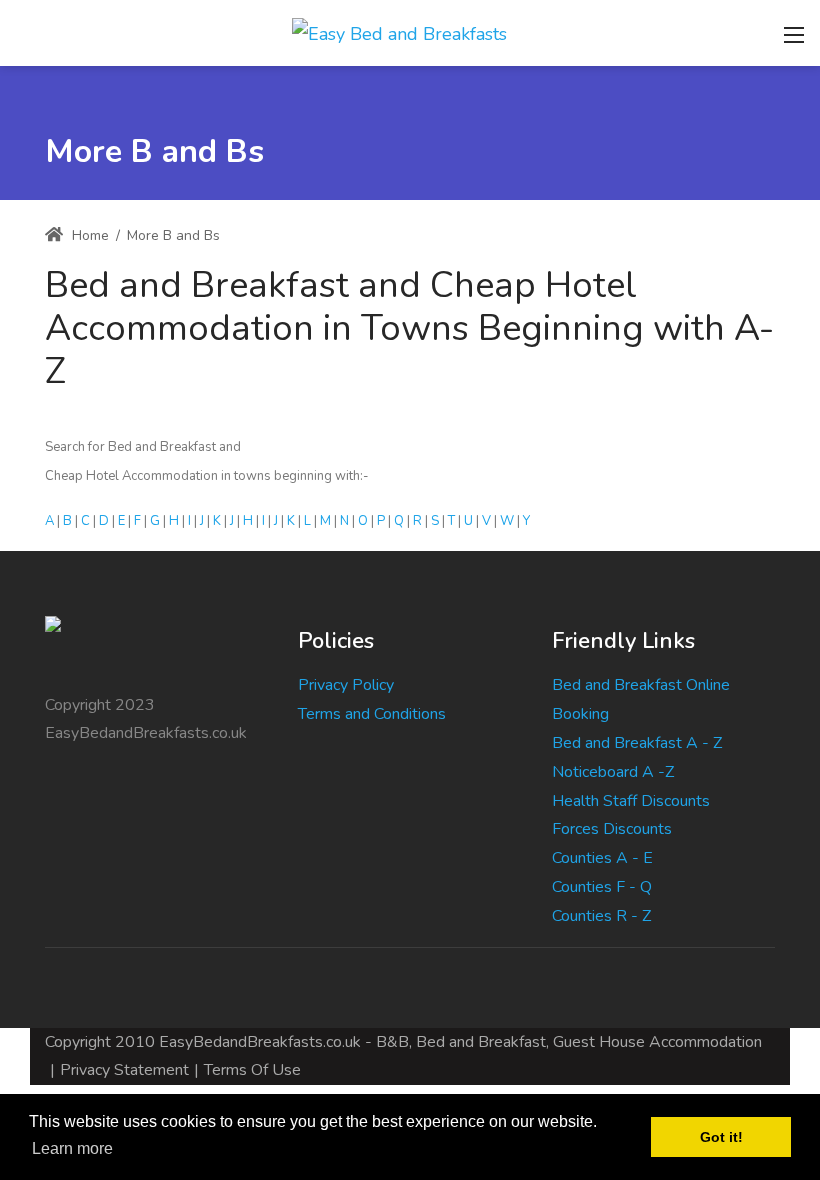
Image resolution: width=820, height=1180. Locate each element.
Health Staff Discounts (631, 801)
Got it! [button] (721, 1137)
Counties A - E (602, 858)
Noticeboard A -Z (613, 772)
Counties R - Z (601, 916)
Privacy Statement (124, 1070)
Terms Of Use (252, 1070)
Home (88, 235)
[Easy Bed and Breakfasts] (399, 32)
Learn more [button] (72, 1148)
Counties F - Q (602, 887)
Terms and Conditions (372, 714)
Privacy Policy (346, 685)
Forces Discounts (612, 829)
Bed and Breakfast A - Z (637, 743)
